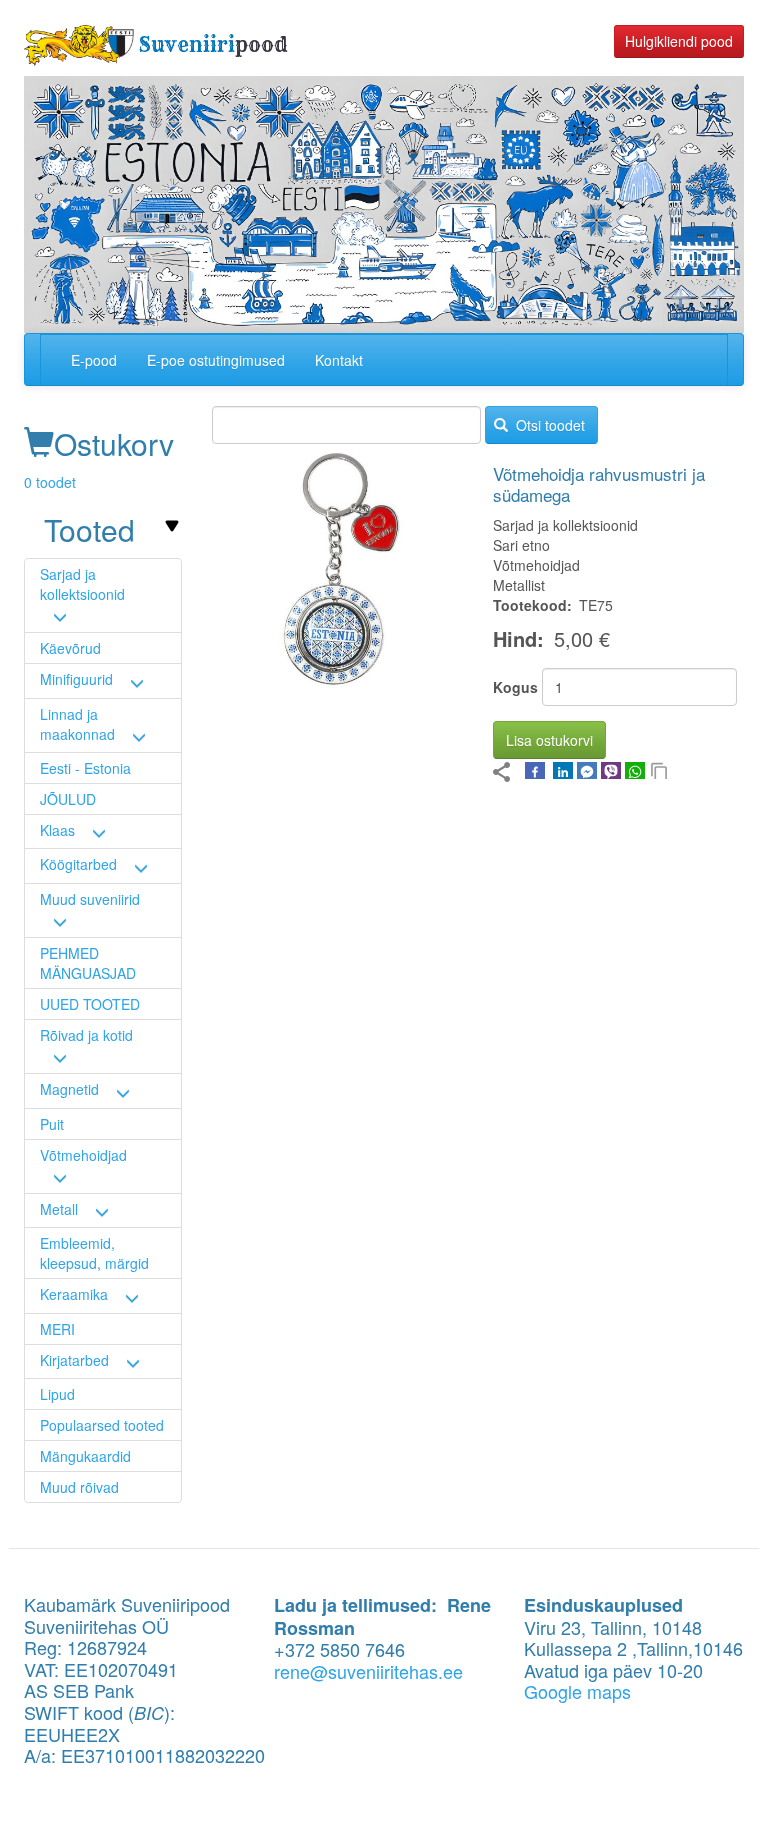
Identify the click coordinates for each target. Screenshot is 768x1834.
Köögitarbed (78, 864)
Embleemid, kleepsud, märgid (94, 1253)
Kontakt (339, 360)
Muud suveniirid (90, 899)
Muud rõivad (79, 1487)
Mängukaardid (85, 1456)
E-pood (94, 360)
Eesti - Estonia (85, 768)
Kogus (515, 687)
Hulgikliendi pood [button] (679, 41)
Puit (52, 1124)
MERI (57, 1329)
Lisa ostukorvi (549, 740)
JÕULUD (68, 799)
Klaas (57, 830)
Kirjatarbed (74, 1360)
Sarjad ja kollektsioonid (82, 584)
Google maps (577, 1691)
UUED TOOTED (90, 1004)
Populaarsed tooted (102, 1425)
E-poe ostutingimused (216, 360)
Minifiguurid (76, 679)
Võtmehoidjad (83, 1155)
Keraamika (74, 1294)
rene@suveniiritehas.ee (368, 1671)
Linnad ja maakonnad (77, 724)
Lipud (57, 1394)
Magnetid (69, 1089)
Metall (59, 1209)
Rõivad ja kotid (86, 1035)
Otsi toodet (548, 425)
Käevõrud (70, 648)
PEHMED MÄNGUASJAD (88, 963)
